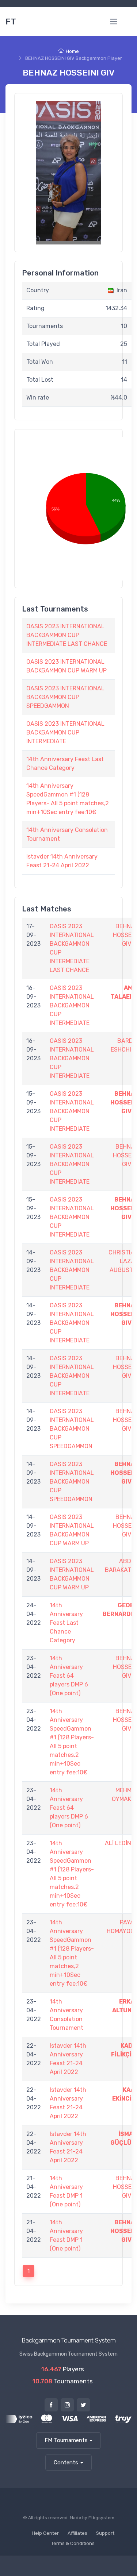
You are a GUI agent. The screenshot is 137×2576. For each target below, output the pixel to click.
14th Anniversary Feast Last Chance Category (66, 1623)
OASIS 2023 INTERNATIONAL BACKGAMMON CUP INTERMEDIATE (65, 732)
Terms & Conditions (73, 2543)
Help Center (45, 2533)
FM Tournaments (66, 2440)
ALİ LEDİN (118, 1843)
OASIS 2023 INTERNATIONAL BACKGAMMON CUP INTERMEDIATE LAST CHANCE (67, 635)
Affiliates (77, 2533)
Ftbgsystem (101, 2518)
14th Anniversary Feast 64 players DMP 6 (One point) (69, 1676)
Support (105, 2533)
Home (72, 51)
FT (11, 22)
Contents (66, 2463)
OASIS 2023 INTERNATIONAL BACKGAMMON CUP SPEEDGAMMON (65, 697)
